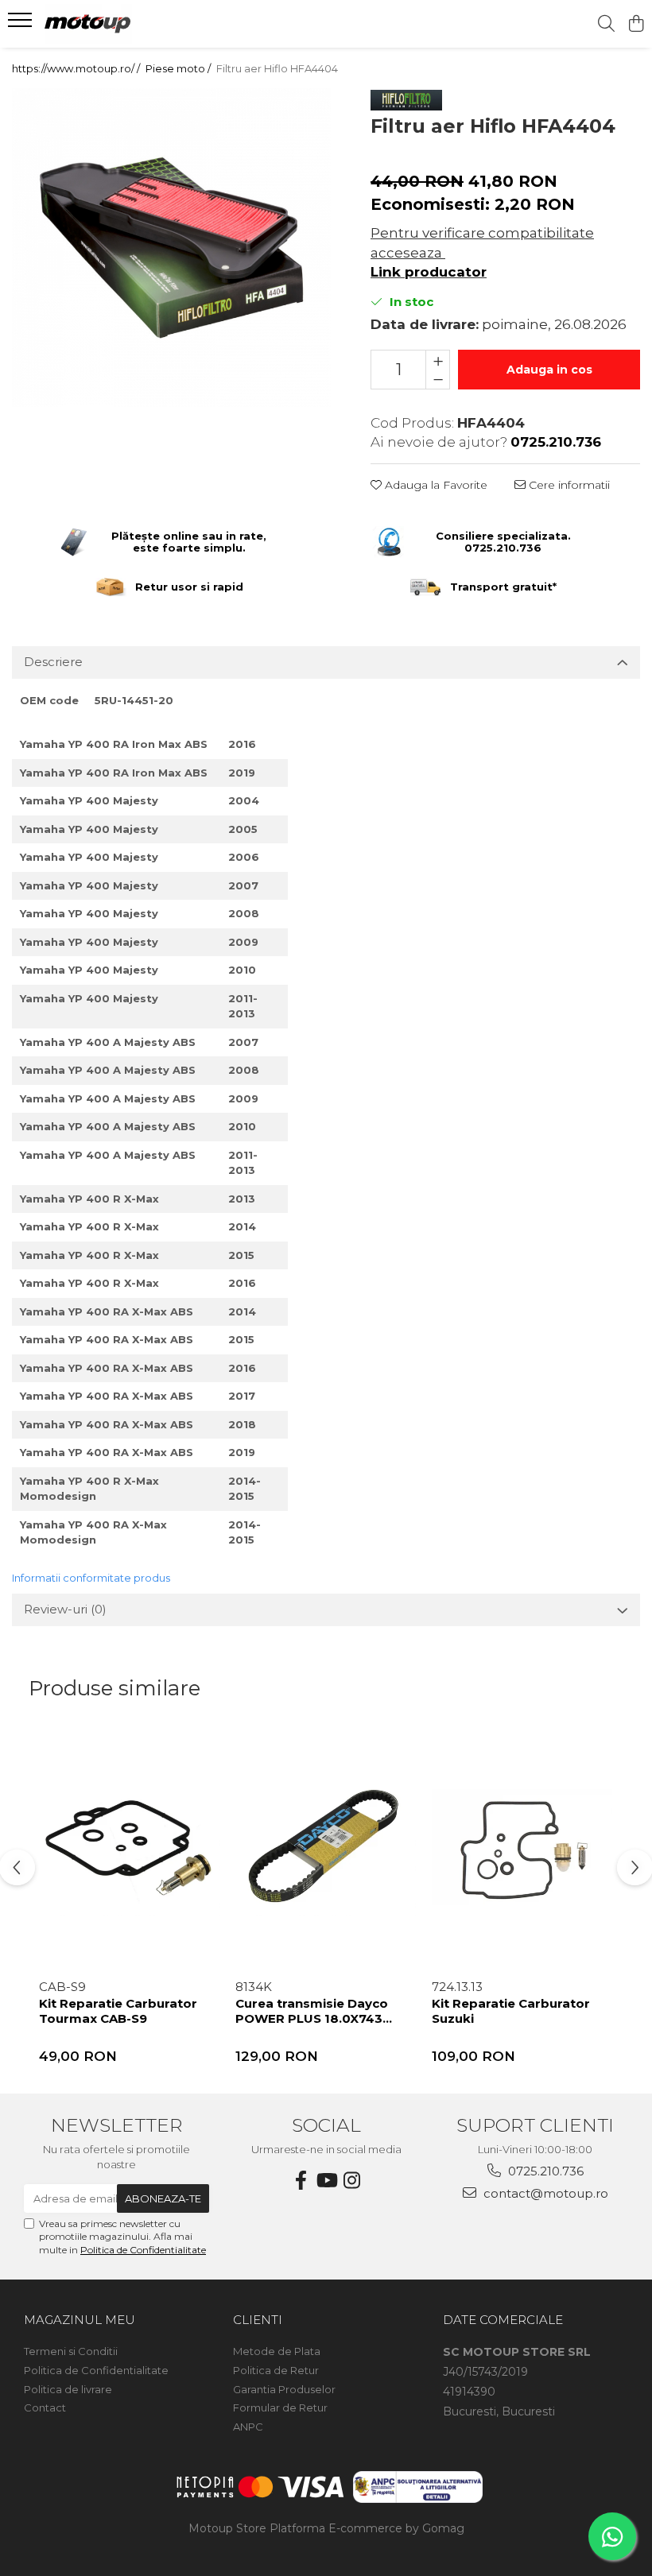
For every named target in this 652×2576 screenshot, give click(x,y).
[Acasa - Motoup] (108, 24)
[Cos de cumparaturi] (636, 24)
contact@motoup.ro (544, 2193)
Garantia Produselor (284, 2389)
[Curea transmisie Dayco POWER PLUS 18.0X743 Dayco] (326, 1849)
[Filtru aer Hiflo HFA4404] (171, 248)
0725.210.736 (544, 2171)
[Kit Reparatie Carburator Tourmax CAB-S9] (129, 1849)
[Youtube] (326, 2181)
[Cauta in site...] (606, 24)
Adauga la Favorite (435, 485)
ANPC (248, 2427)
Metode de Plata (277, 2351)
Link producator (429, 272)
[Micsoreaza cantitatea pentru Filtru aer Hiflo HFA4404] (438, 379)
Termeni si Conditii (71, 2351)
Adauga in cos (549, 370)
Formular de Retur (280, 2407)
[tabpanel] (171, 248)
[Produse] (22, 25)
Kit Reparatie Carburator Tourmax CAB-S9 (118, 2011)
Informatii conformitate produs (91, 1578)
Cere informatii (568, 485)
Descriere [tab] (53, 662)
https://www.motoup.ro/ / (77, 68)
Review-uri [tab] (65, 1609)
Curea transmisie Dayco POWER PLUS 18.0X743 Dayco (312, 2013)
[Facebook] (301, 2181)
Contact (45, 2407)
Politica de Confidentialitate (143, 2250)
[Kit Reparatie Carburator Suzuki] (522, 1849)
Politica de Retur (276, 2370)
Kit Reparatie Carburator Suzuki (511, 2011)
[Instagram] (351, 2181)
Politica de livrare (68, 2389)
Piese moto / (179, 68)
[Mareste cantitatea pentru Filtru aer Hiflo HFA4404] (438, 360)
